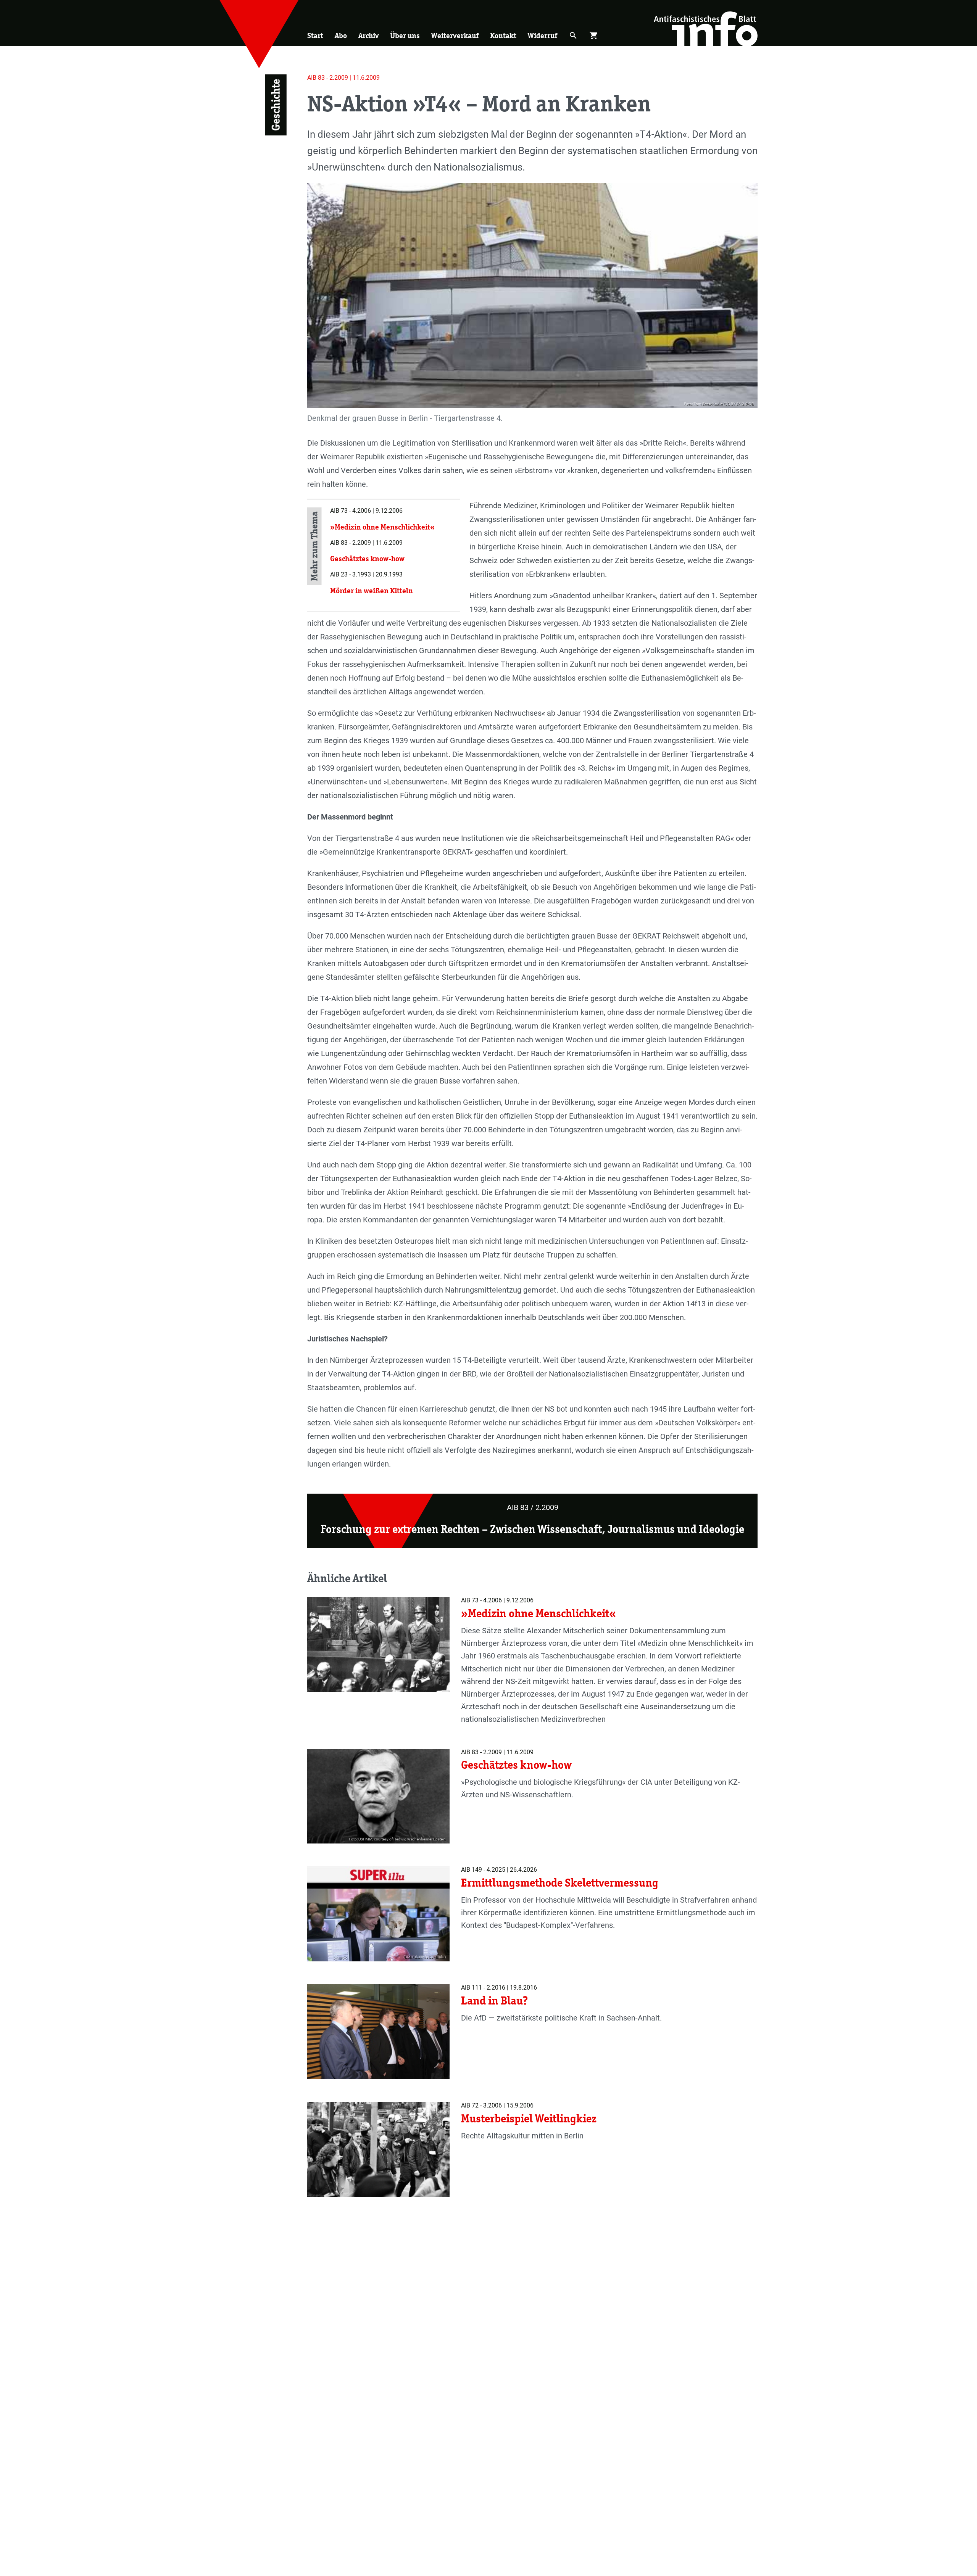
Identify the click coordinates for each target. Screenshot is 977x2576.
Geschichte (276, 105)
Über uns (405, 35)
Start (315, 35)
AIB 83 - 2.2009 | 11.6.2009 (343, 78)
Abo (341, 35)
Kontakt (503, 35)
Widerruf (543, 35)
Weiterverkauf (455, 35)
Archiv (368, 35)
